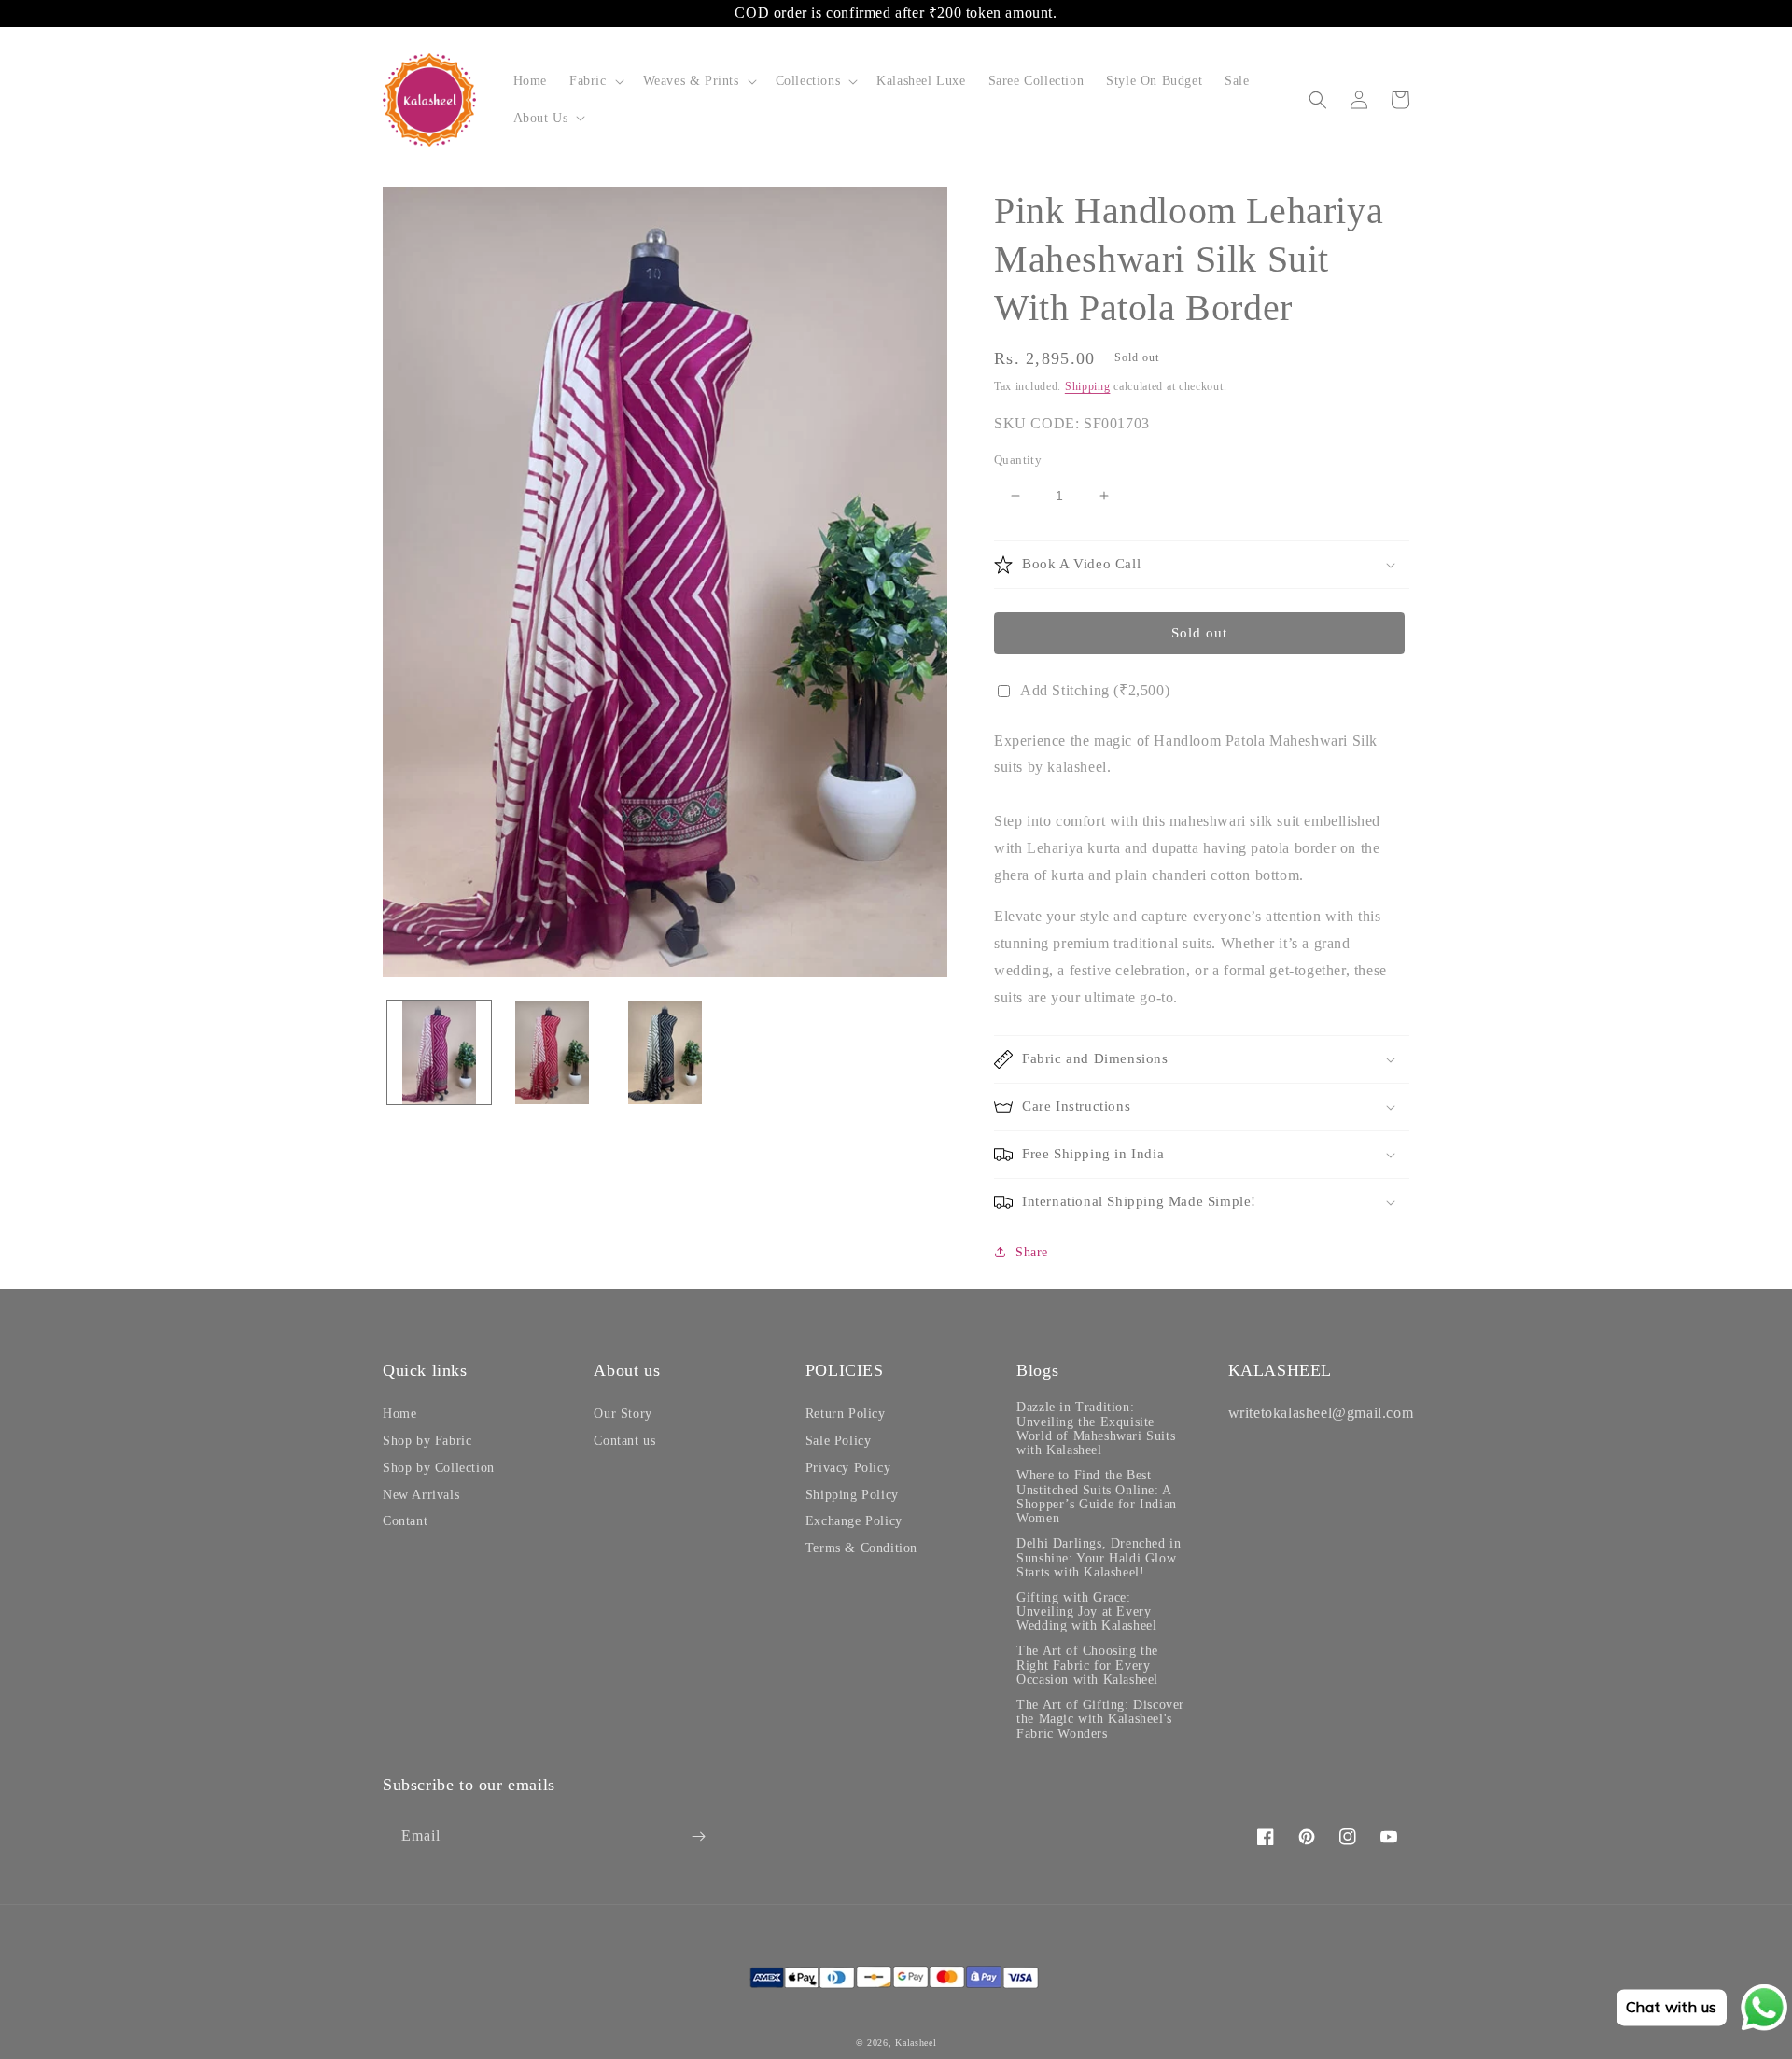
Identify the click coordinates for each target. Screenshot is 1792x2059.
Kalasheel (916, 2043)
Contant (405, 1521)
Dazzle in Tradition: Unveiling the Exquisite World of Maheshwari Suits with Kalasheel (1096, 1429)
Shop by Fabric (427, 1441)
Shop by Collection (439, 1468)
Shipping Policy (852, 1495)
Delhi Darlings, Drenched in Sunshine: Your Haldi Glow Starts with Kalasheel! (1099, 1558)
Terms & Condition (861, 1548)
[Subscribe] (698, 1836)
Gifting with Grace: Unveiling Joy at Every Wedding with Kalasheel (1086, 1612)
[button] (595, 81)
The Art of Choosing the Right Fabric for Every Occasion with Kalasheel (1087, 1665)
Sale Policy (839, 1441)
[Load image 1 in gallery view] (439, 1052)
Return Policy (846, 1414)
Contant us (624, 1441)
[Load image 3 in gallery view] (665, 1052)
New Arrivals (421, 1495)
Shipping (1088, 386)
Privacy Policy (848, 1468)
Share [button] (1032, 1252)
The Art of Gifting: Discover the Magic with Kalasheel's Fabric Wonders (1100, 1719)
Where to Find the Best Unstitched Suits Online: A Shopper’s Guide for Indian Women (1097, 1497)
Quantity (1018, 460)
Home (399, 1414)
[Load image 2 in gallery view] (552, 1052)
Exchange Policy (854, 1521)
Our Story (623, 1414)
